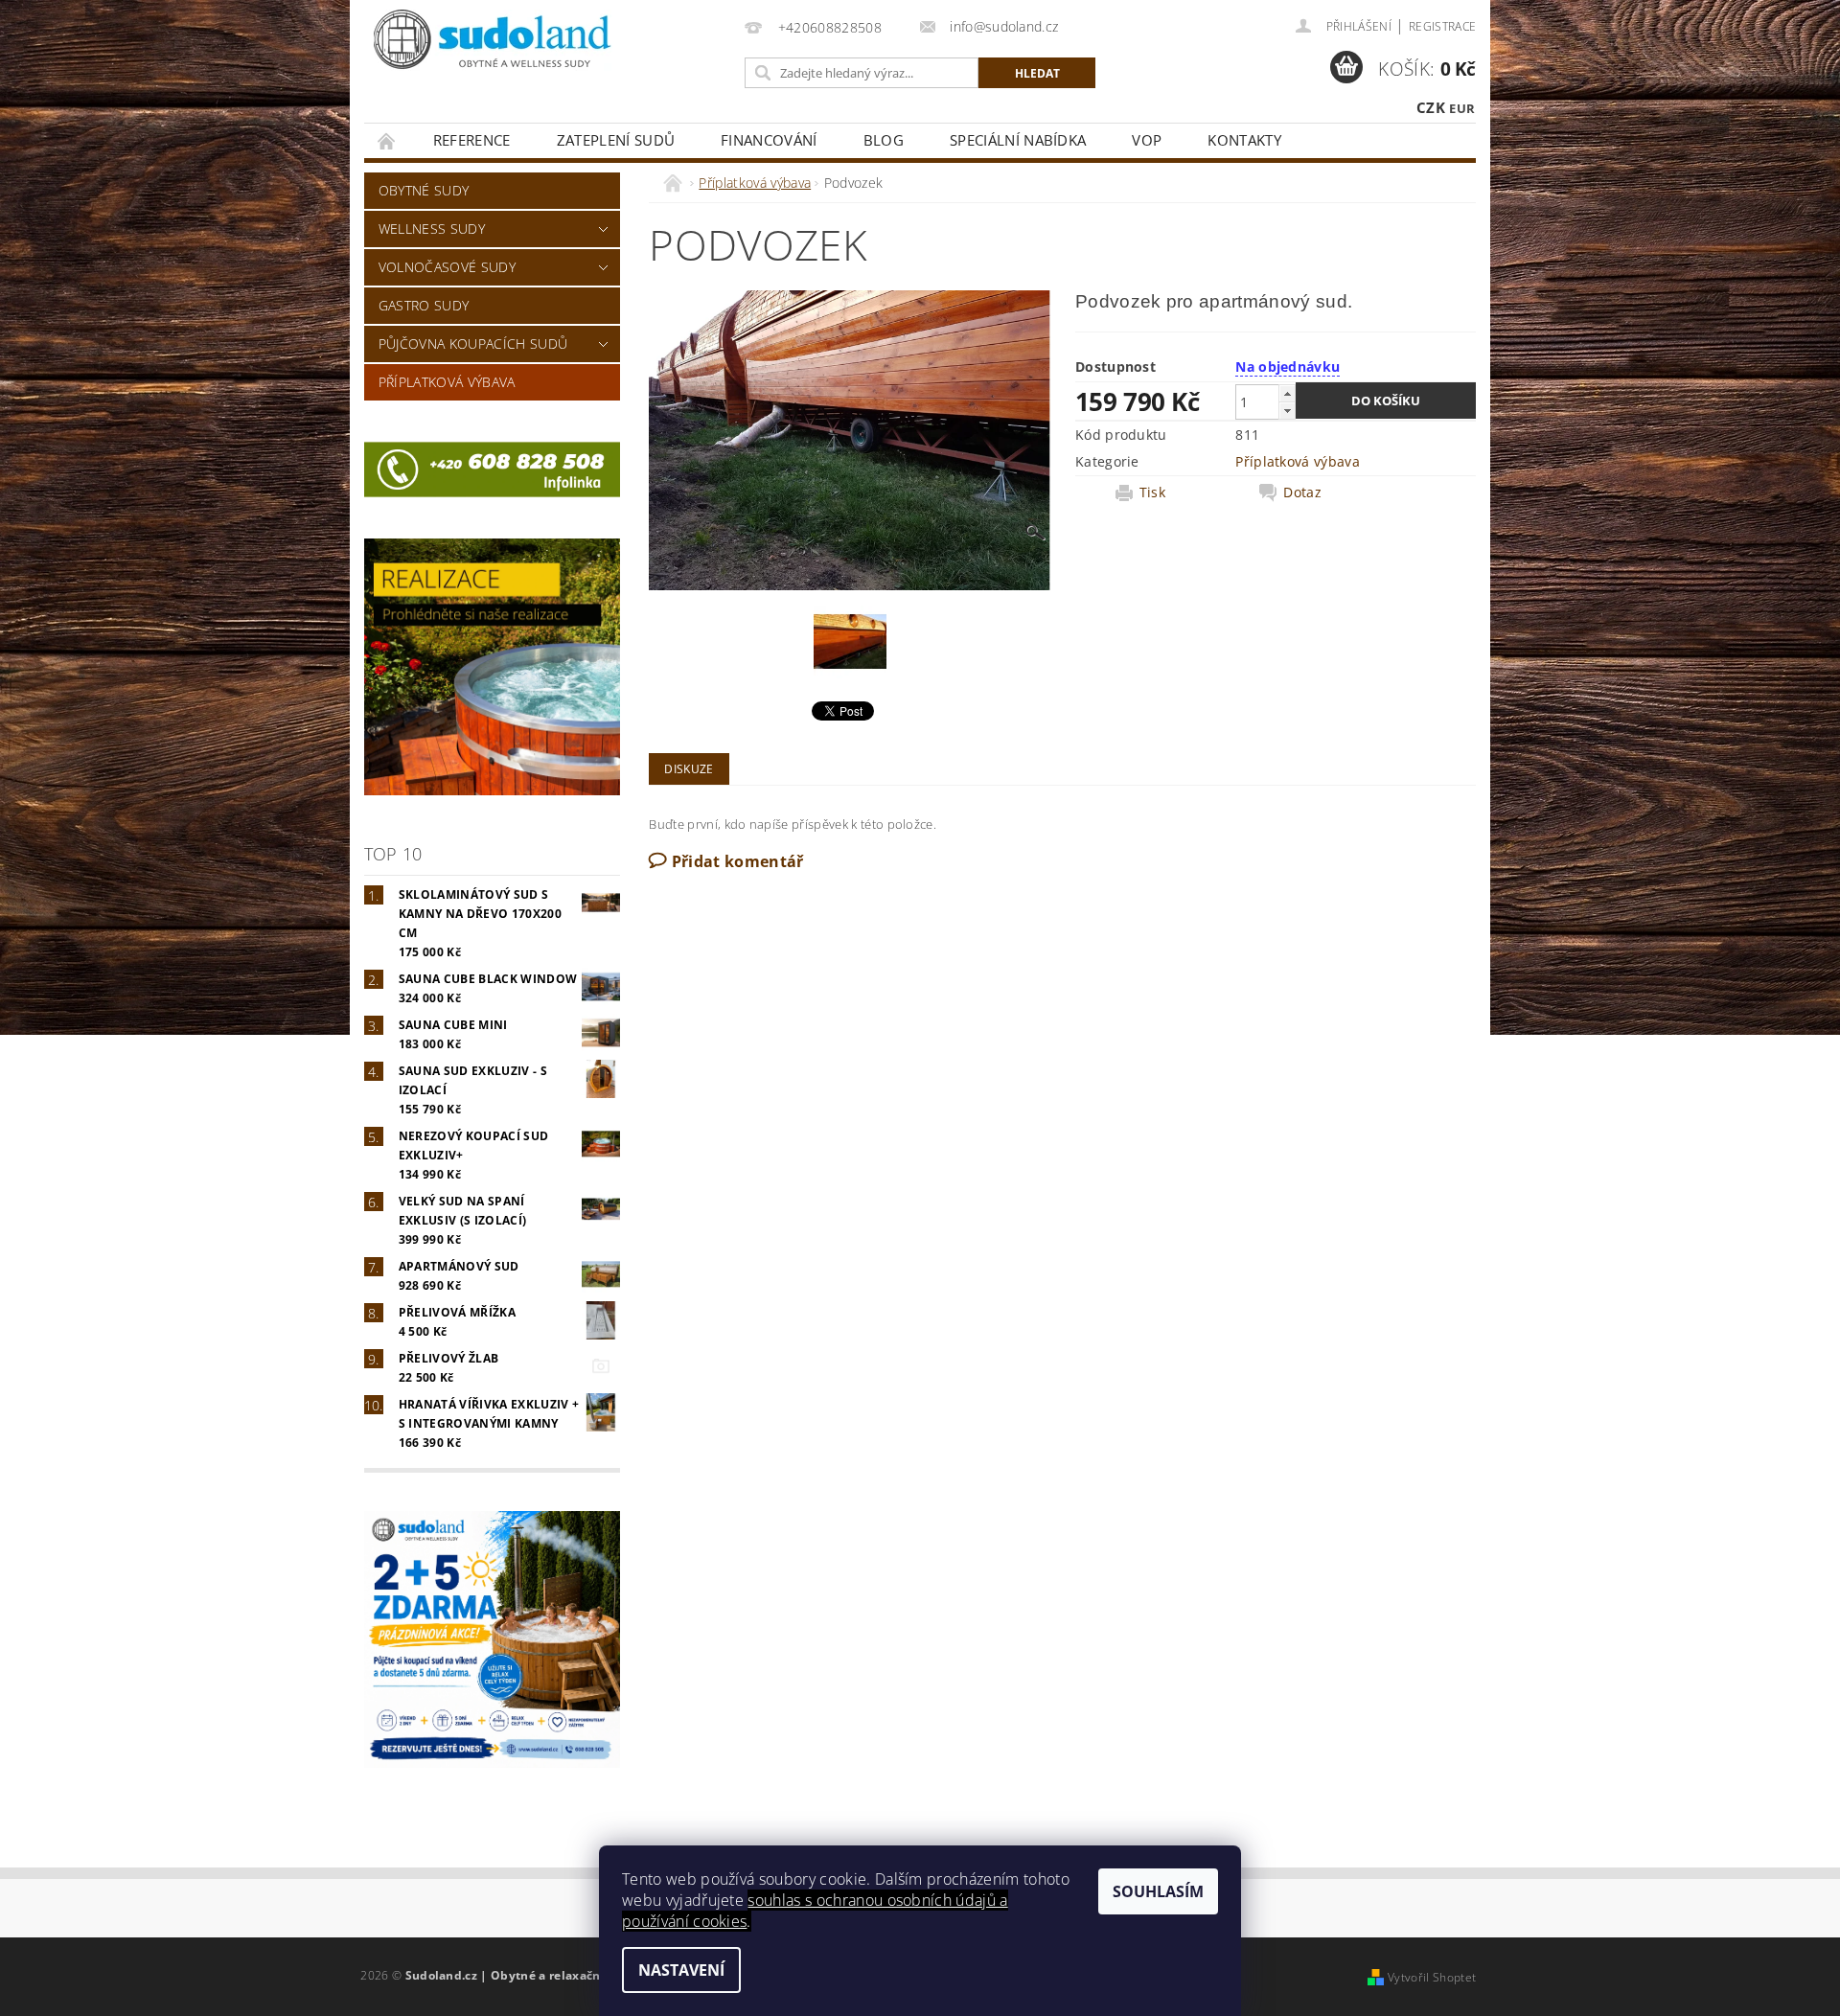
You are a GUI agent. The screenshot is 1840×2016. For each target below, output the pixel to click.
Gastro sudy (424, 305)
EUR (1462, 108)
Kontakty (1244, 140)
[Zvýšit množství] (1287, 393)
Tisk (1152, 493)
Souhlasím (1158, 1891)
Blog (884, 140)
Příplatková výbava (447, 382)
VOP (1147, 140)
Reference (472, 140)
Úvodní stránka (387, 140)
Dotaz (1302, 493)
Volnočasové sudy (447, 267)
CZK (1431, 107)
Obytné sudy (424, 190)
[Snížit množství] (1287, 411)
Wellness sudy (432, 229)
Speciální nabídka (1018, 140)
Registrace (1442, 26)
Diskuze (689, 769)
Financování (769, 140)
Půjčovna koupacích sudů (473, 344)
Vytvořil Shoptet (1432, 1977)
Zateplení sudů (616, 140)
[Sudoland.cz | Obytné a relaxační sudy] (494, 41)
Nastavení (681, 1970)
